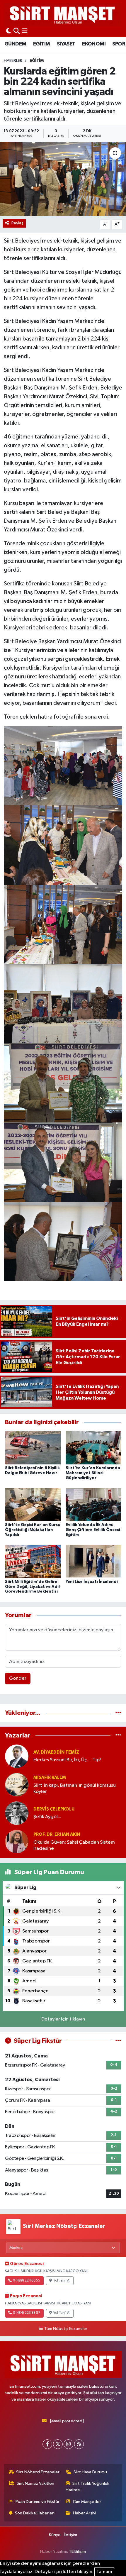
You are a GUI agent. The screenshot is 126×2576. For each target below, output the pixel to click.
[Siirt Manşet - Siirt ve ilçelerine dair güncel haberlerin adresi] (62, 15)
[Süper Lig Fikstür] (118, 2041)
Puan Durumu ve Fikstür (38, 2502)
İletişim (70, 2535)
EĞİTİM (41, 44)
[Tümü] (118, 1713)
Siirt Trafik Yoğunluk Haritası (88, 2487)
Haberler (13, 61)
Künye (55, 2535)
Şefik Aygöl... (47, 1817)
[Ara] (17, 32)
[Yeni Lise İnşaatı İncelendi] (93, 1561)
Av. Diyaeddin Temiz (56, 1752)
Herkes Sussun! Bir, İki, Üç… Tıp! (67, 1760)
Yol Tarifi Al (62, 2281)
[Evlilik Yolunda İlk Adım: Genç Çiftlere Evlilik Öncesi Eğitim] (93, 1504)
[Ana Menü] (25, 32)
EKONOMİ (94, 44)
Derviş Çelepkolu (54, 1809)
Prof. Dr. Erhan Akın (57, 1834)
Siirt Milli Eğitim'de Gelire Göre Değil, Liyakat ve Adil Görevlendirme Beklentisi (32, 1587)
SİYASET (66, 44)
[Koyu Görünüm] (8, 32)
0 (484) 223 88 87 (27, 2313)
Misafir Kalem (50, 1778)
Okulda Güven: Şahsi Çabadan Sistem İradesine (74, 1845)
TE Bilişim (77, 2552)
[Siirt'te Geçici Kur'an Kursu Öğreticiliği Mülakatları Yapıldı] (33, 1504)
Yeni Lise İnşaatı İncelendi (92, 1582)
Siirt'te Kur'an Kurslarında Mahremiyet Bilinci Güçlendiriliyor (93, 1473)
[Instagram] (68, 2444)
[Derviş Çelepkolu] (17, 1813)
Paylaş (17, 223)
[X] (58, 2444)
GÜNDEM (15, 44)
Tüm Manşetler (87, 2502)
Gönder (18, 1678)
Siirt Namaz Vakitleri (35, 2483)
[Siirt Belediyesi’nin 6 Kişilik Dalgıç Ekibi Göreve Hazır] (33, 1448)
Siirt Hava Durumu (90, 2472)
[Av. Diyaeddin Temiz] (17, 1756)
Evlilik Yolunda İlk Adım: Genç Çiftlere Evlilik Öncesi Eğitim (93, 1530)
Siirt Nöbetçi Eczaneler (38, 2472)
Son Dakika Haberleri (35, 2513)
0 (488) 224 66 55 (27, 2281)
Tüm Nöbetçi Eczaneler (66, 2329)
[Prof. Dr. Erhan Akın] (17, 1841)
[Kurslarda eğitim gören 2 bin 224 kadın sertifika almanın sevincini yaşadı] (63, 179)
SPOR (119, 44)
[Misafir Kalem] (17, 1785)
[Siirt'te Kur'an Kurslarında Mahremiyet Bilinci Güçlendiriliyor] (93, 1448)
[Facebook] (47, 2444)
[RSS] (79, 2444)
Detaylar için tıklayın (63, 2019)
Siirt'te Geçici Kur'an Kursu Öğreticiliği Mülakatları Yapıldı (33, 1530)
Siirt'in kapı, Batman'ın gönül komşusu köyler (75, 1789)
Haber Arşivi (85, 2513)
